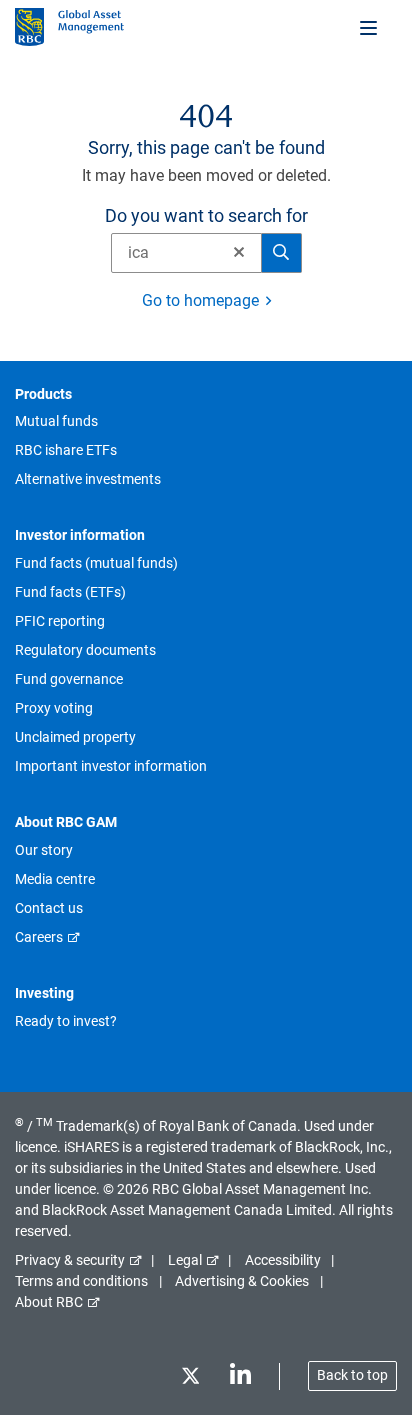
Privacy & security (70, 1260)
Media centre (55, 879)
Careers (39, 937)
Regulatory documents (85, 650)
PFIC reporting (60, 621)
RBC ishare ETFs (66, 450)
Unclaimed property (75, 737)
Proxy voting (54, 708)
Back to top (352, 1375)
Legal (185, 1260)
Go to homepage (200, 300)
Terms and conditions (81, 1281)
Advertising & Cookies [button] (242, 1281)
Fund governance (69, 679)
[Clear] (233, 253)
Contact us (49, 908)
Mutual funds (56, 421)
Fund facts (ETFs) (70, 592)
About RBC (49, 1302)
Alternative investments (88, 479)
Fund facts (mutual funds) (96, 563)
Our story (44, 850)
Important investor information (111, 766)
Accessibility (283, 1260)
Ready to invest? (66, 1021)
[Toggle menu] (370, 27)
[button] (239, 252)
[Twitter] (190, 1379)
